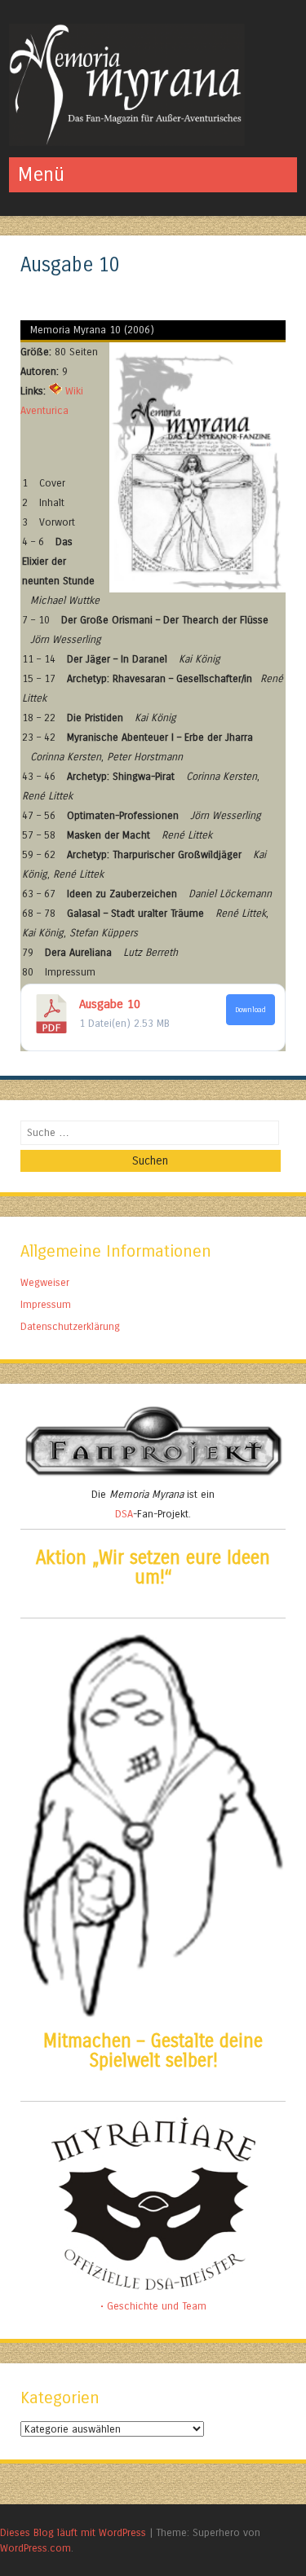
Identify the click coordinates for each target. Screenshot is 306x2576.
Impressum (46, 1304)
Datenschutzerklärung (70, 1326)
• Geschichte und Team (153, 2306)
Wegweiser (45, 1282)
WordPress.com (35, 2548)
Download (251, 1010)
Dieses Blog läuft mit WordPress (73, 2532)
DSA (124, 1514)
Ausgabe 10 (110, 1004)
